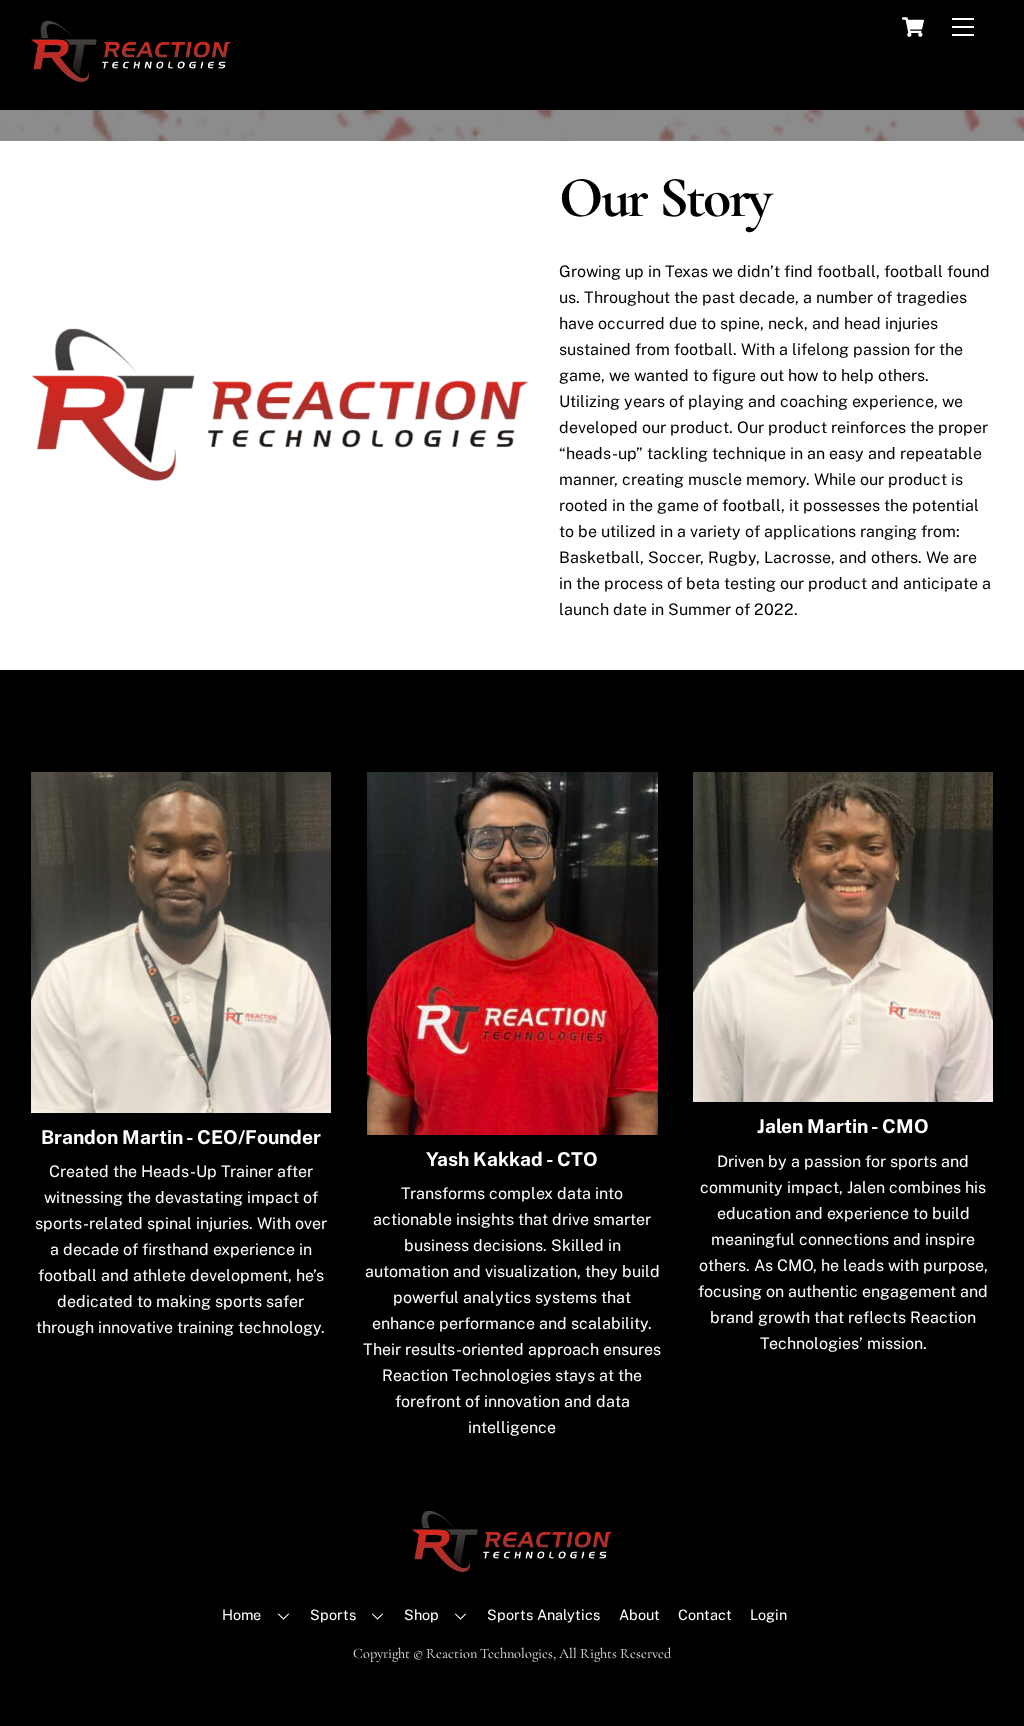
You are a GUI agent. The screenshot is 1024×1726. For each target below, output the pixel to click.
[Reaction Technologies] (131, 73)
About (639, 1614)
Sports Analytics (543, 1614)
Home (241, 1614)
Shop (421, 1614)
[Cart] (913, 27)
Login (768, 1614)
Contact (705, 1614)
